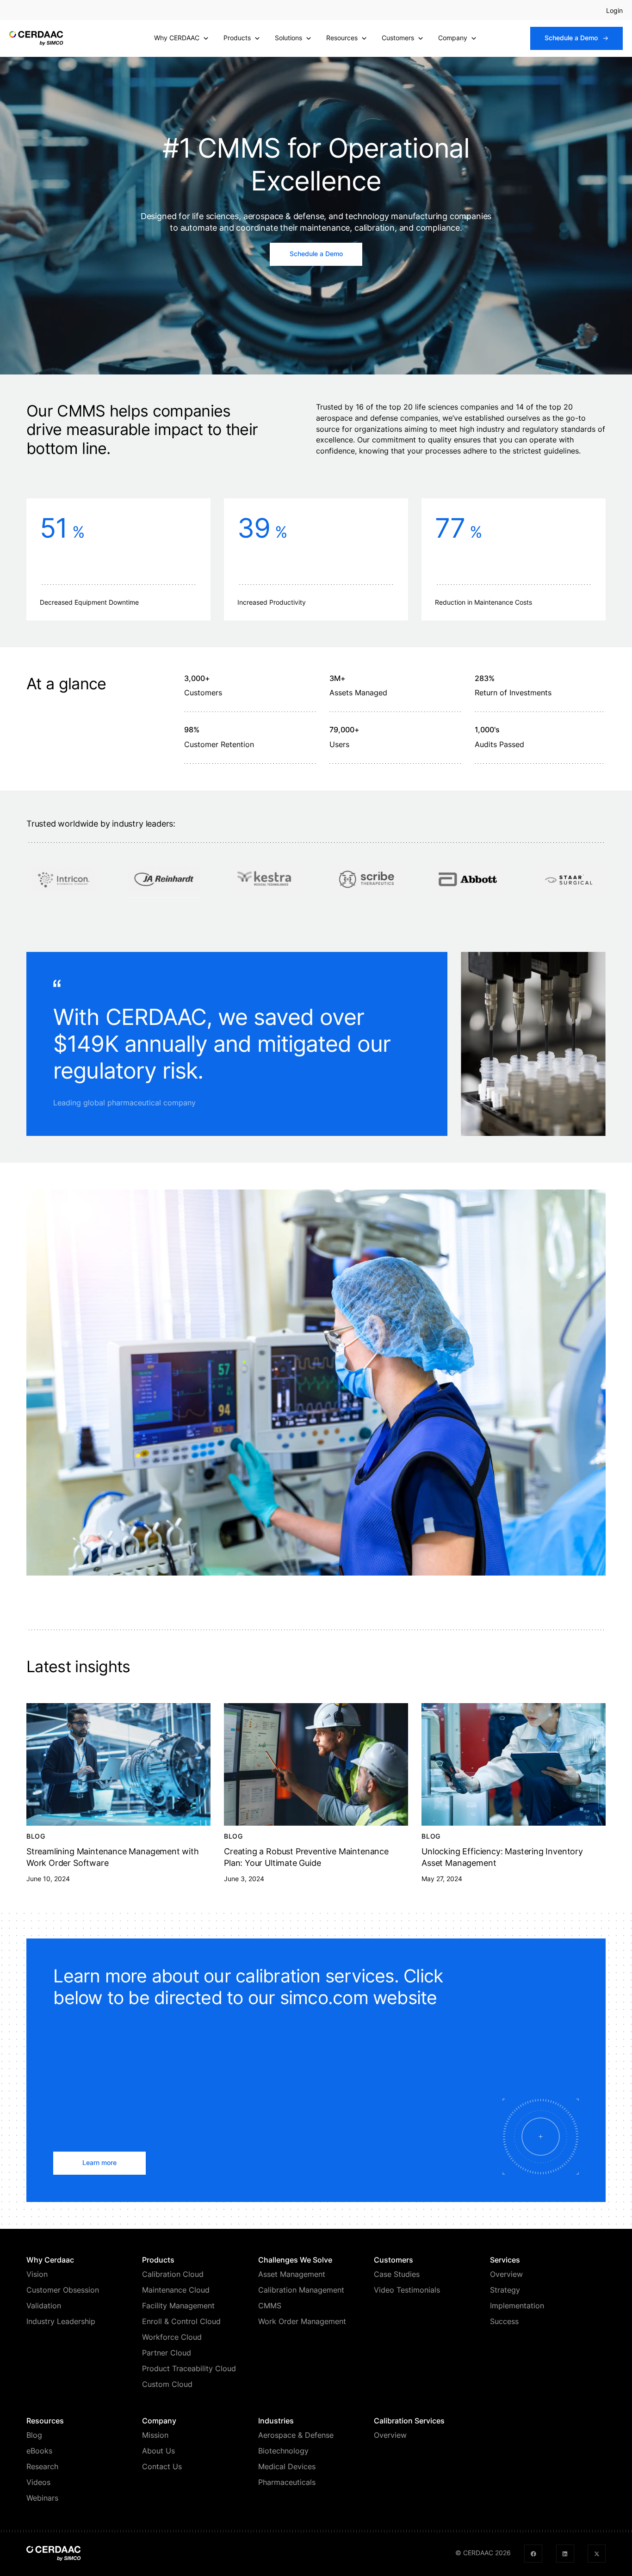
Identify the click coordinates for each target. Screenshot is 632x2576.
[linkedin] (565, 2554)
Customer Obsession (63, 2290)
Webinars (42, 2498)
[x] (597, 2554)
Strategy (505, 2290)
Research (42, 2467)
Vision (37, 2274)
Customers (398, 38)
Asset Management (292, 2274)
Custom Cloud (167, 2384)
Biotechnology (283, 2451)
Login (614, 11)
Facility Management (178, 2306)
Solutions (288, 38)
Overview (506, 2274)
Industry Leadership (61, 2321)
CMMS (270, 2306)
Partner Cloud (167, 2353)
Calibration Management (301, 2290)
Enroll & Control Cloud (181, 2321)
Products (237, 38)
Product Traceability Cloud (189, 2369)
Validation (44, 2306)
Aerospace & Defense (296, 2435)
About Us (158, 2451)
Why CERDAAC (177, 38)
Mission (155, 2435)
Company (453, 38)
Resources (342, 38)
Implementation (517, 2306)
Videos (38, 2482)
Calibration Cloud (173, 2274)
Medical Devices (287, 2467)
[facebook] (533, 2554)
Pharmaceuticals (287, 2482)
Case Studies (397, 2274)
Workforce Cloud (172, 2337)
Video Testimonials (407, 2290)
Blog (34, 2435)
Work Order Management (302, 2321)
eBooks (39, 2451)
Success (504, 2321)
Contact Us (162, 2467)
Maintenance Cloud (176, 2290)
